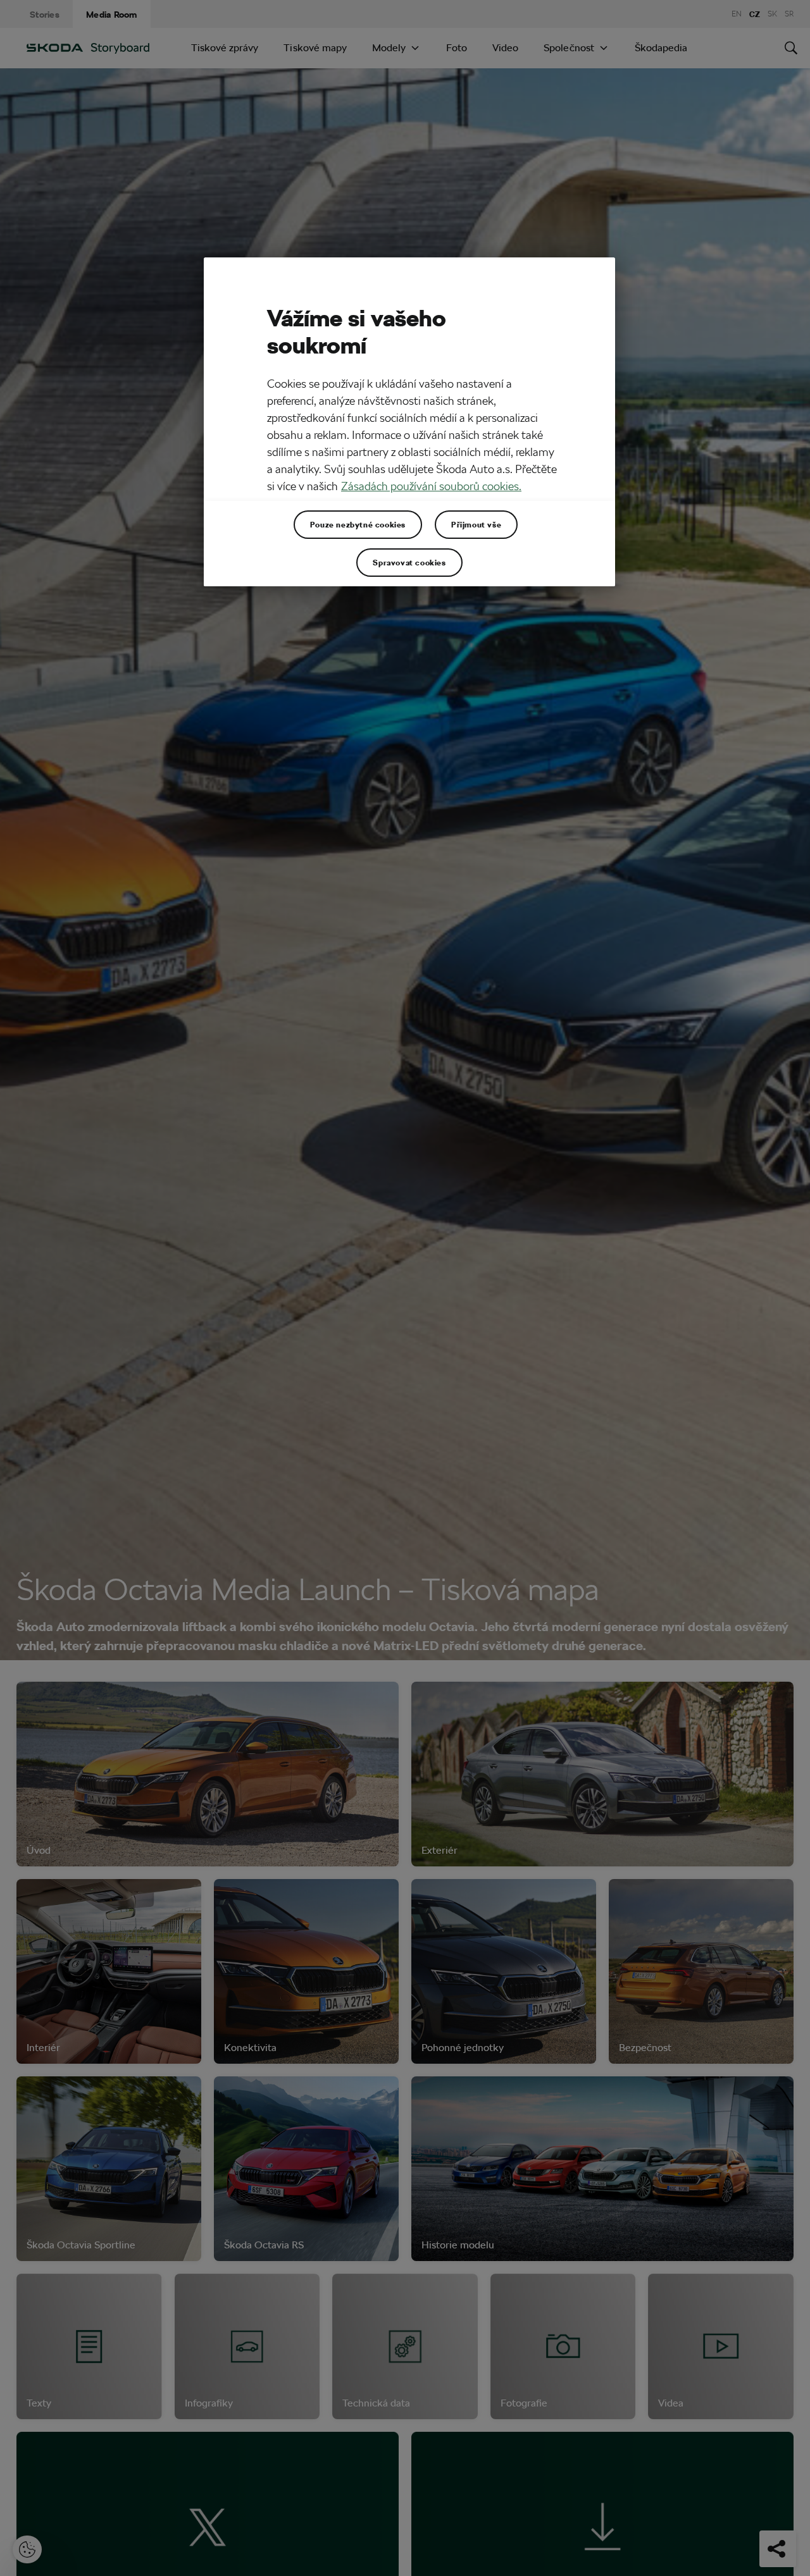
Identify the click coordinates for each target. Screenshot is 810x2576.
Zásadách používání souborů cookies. (431, 486)
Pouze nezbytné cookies (358, 524)
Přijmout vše (476, 524)
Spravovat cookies (409, 562)
